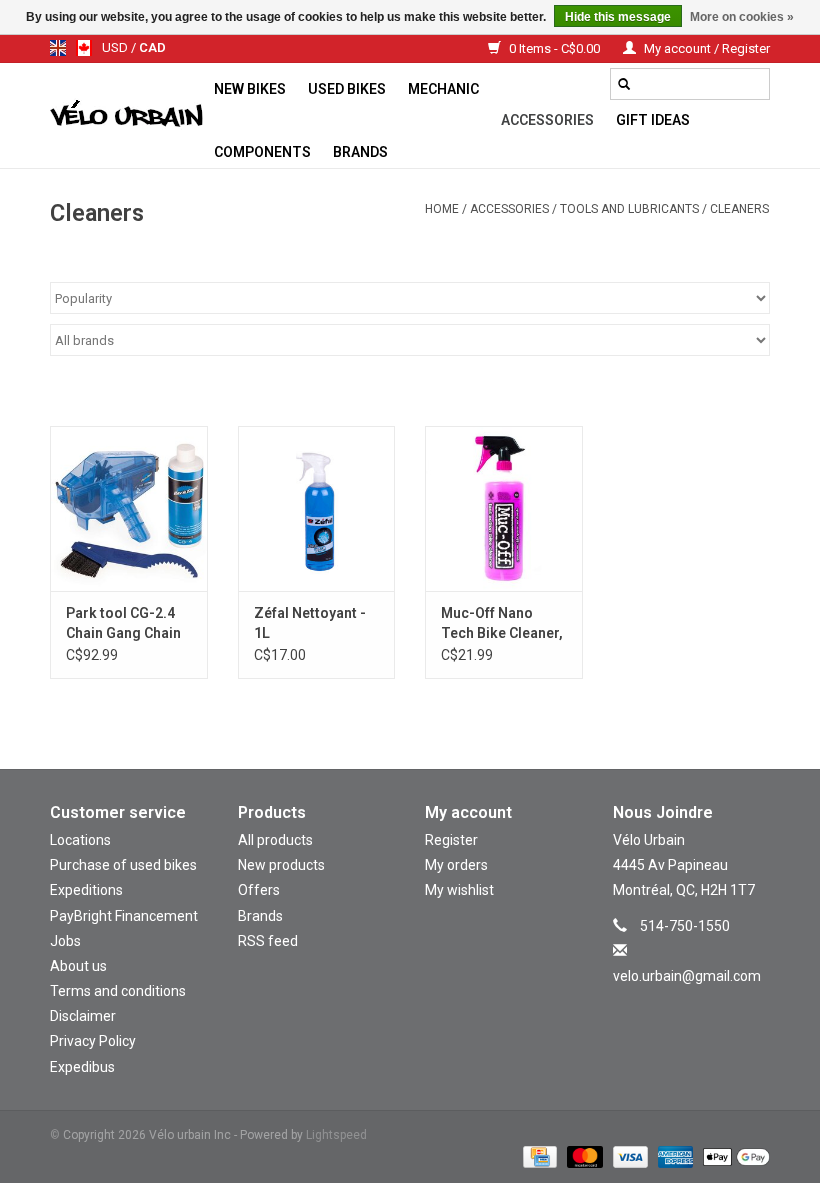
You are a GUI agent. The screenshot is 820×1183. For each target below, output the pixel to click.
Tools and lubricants (629, 209)
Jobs (65, 941)
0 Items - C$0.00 (554, 48)
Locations (80, 840)
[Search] (624, 84)
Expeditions (86, 890)
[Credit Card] (538, 1157)
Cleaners (739, 209)
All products (275, 840)
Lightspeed (336, 1135)
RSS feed (268, 941)
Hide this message (618, 17)
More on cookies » (742, 17)
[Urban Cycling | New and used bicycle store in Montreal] (126, 116)
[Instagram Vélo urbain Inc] (674, 1005)
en (58, 48)
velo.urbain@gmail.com (687, 976)
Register (451, 840)
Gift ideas (653, 120)
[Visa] (628, 1157)
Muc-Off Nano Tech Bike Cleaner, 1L (502, 624)
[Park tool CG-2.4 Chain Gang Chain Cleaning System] (129, 508)
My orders (456, 865)
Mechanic (443, 89)
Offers (259, 890)
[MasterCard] (582, 1157)
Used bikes (347, 89)
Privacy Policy (93, 1041)
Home (442, 209)
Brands (360, 152)
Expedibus (82, 1067)
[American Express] (673, 1157)
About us (78, 966)
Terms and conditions (118, 991)
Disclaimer (83, 1016)
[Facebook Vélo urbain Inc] (709, 1005)
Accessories (547, 120)
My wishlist (459, 890)
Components (262, 152)
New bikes (250, 89)
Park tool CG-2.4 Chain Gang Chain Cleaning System (123, 624)
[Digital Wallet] (733, 1157)
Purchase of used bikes (123, 865)
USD (116, 47)
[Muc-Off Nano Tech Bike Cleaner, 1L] (504, 508)
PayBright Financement (124, 916)
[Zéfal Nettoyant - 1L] (317, 508)
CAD (152, 47)
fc (84, 48)
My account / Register (705, 48)
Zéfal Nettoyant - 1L (310, 623)
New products (281, 865)
